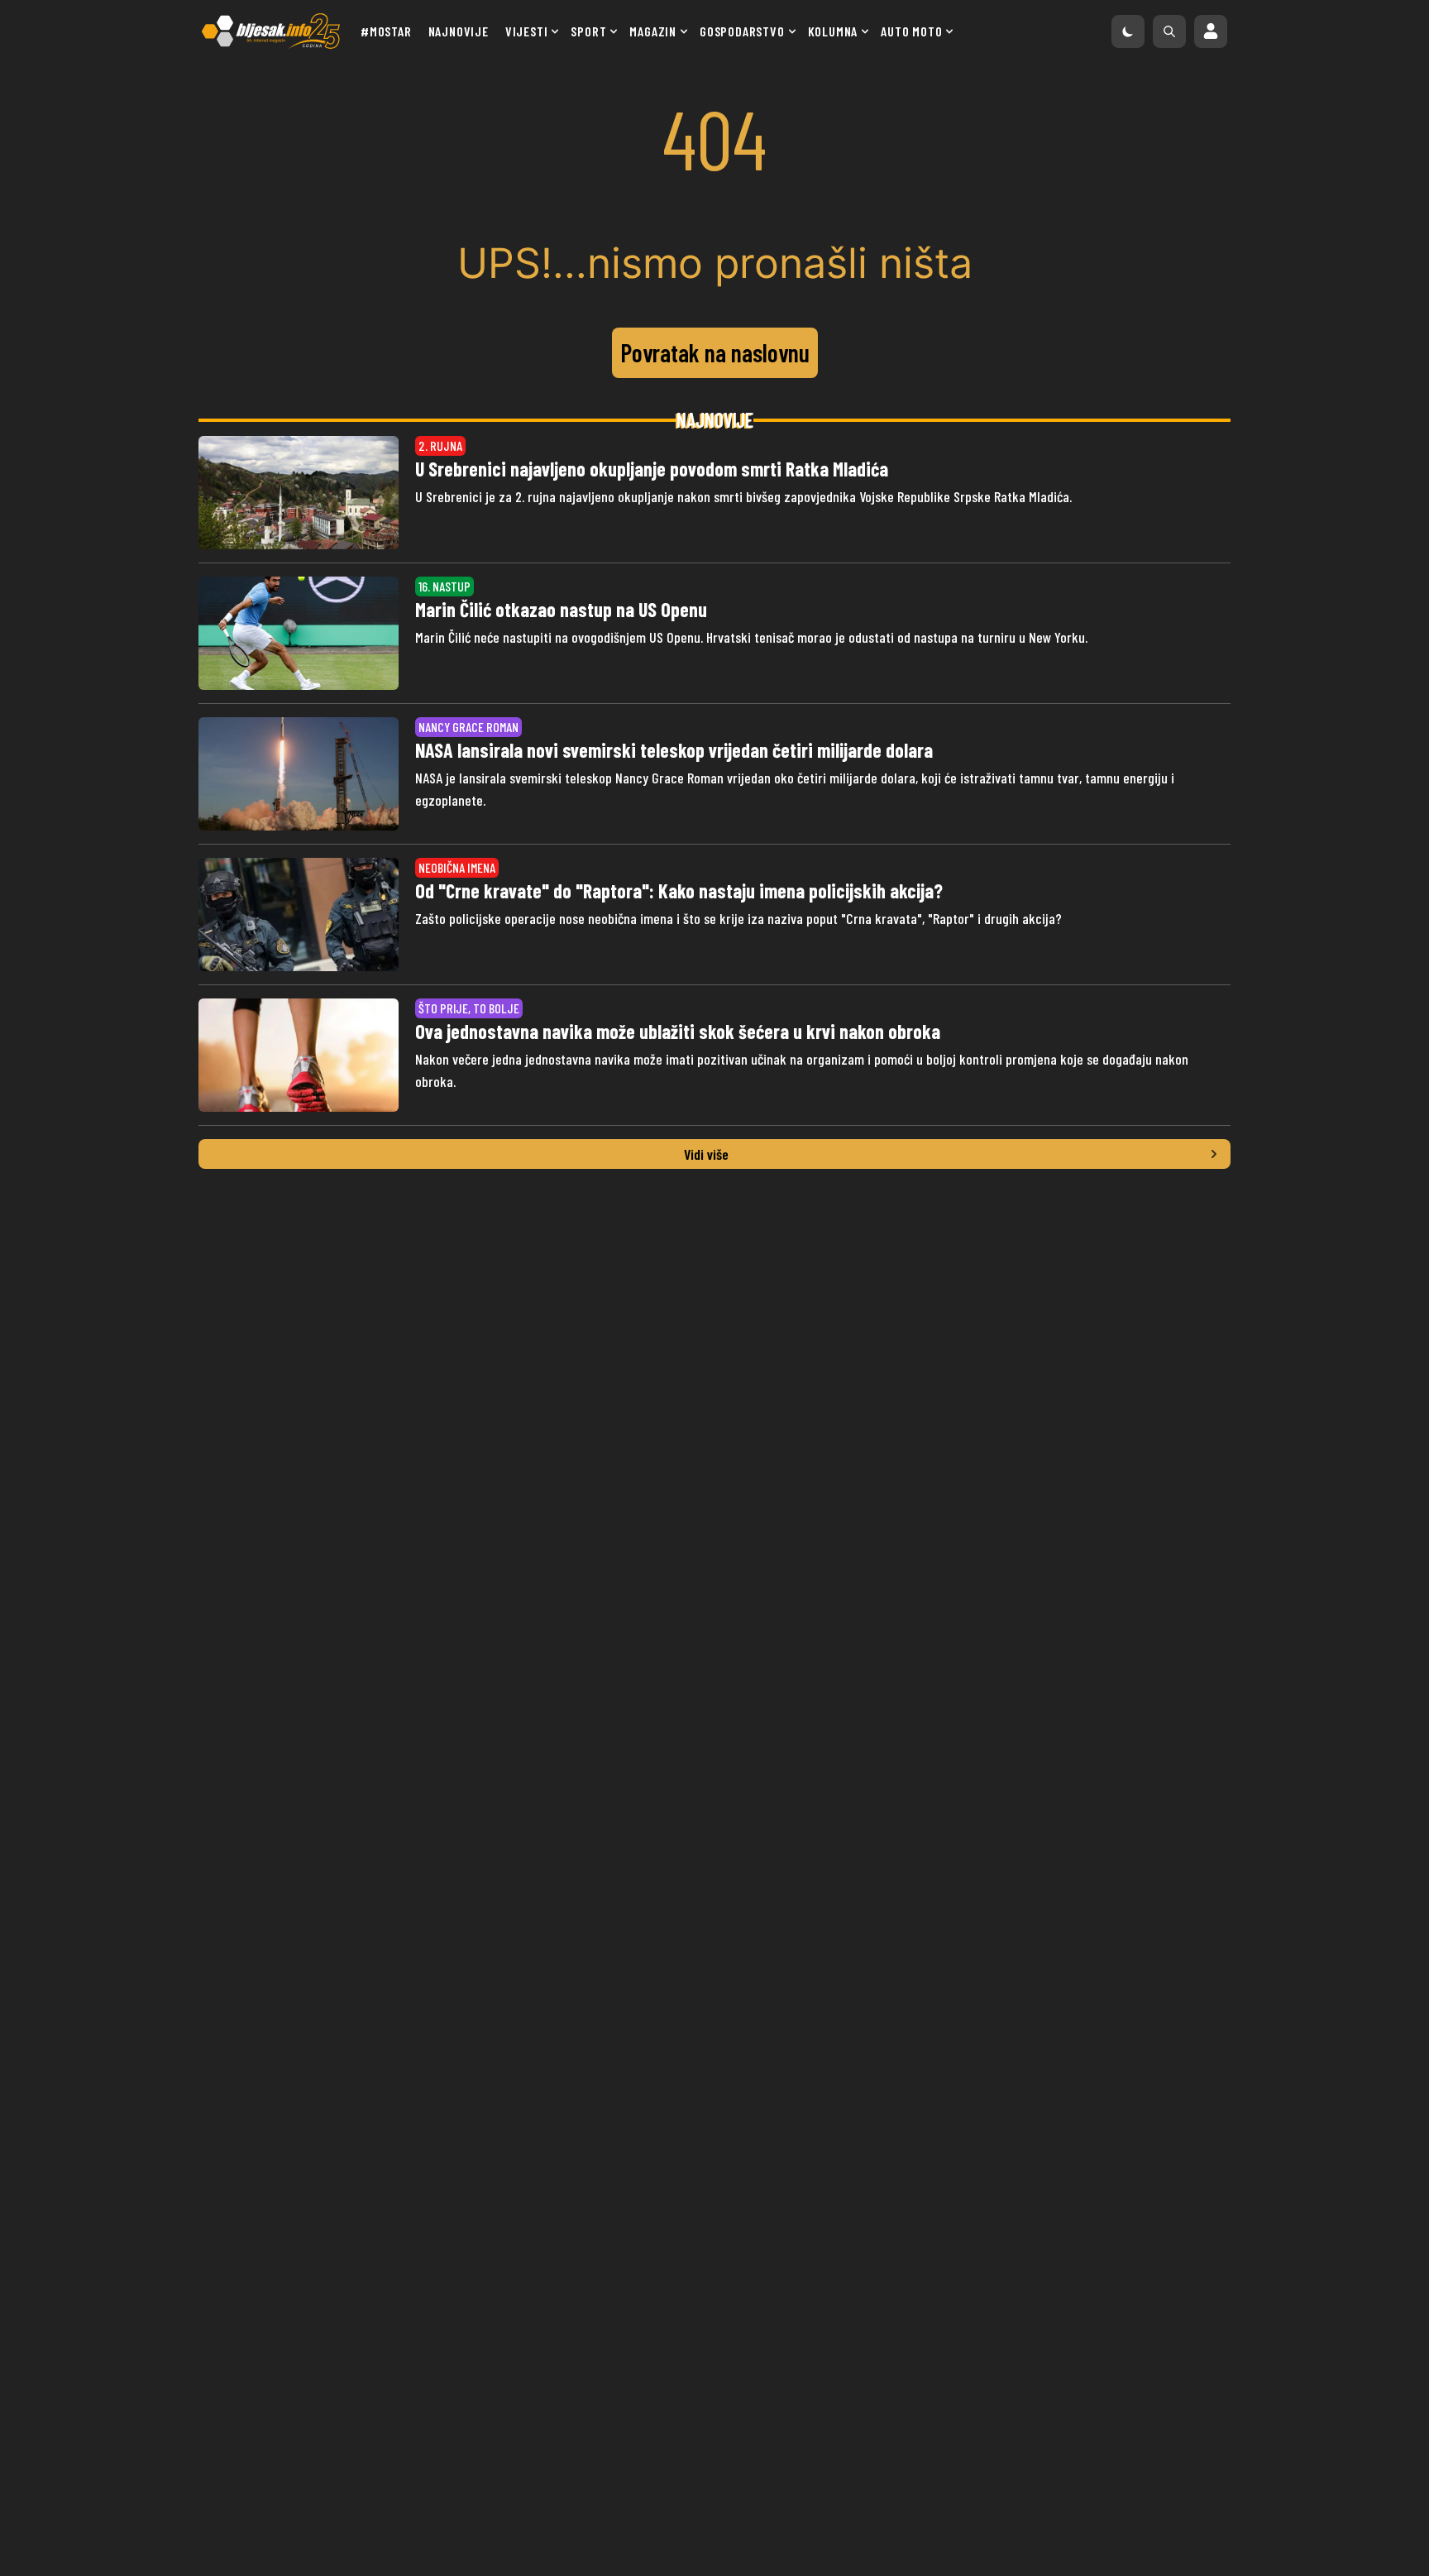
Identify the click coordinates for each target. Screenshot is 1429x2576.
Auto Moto (911, 31)
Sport (588, 31)
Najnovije (459, 31)
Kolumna (833, 31)
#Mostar (386, 31)
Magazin (653, 31)
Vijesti (527, 31)
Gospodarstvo (742, 31)
